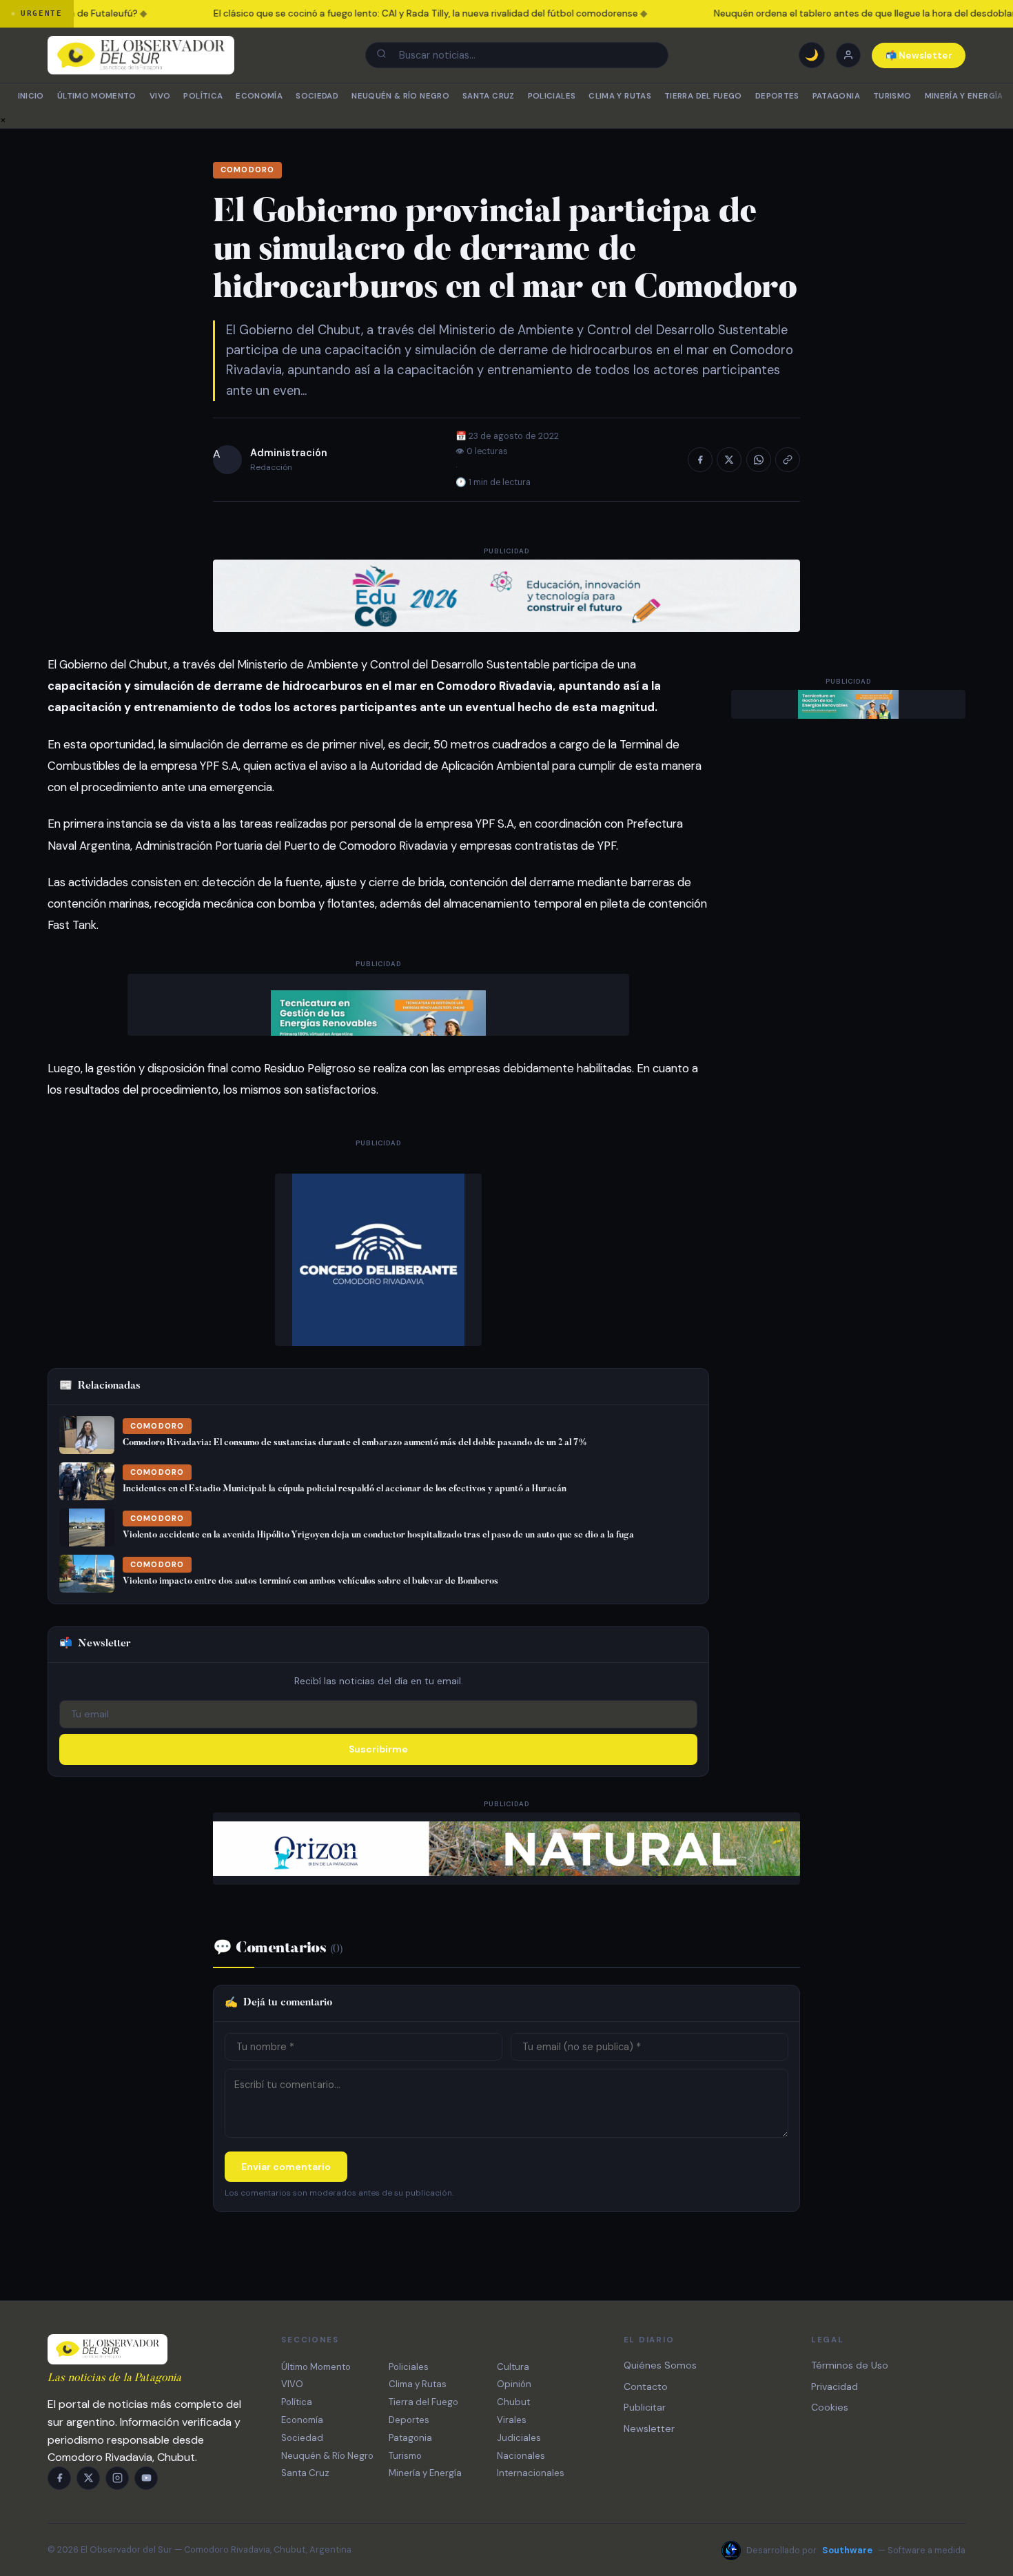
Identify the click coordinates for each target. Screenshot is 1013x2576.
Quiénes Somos (660, 2365)
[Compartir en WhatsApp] (759, 460)
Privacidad (835, 2386)
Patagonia (836, 96)
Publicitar (645, 2407)
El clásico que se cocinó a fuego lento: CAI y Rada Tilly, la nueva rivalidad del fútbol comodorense (409, 13)
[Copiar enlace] (788, 460)
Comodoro (247, 170)
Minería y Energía (964, 96)
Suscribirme (378, 1749)
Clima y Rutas (620, 96)
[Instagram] (117, 2478)
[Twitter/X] (88, 2478)
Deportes (777, 96)
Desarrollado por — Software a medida (856, 2550)
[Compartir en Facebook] (700, 460)
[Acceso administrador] (848, 55)
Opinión (514, 2384)
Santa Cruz (488, 96)
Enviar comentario (286, 2167)
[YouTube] (146, 2478)
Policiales (552, 96)
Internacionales (531, 2473)
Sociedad (317, 96)
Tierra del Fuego (703, 96)
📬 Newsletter (919, 55)
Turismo (892, 96)
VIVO (160, 96)
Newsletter (649, 2429)
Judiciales (519, 2438)
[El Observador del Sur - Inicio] (141, 55)
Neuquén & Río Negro (400, 96)
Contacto (646, 2386)
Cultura (513, 2367)
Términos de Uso (850, 2365)
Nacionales (521, 2456)
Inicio (31, 96)
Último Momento (97, 96)
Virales (512, 2420)
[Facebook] (59, 2478)
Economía (259, 96)
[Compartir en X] (729, 460)
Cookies (830, 2407)
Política (203, 96)
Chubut (513, 2402)
